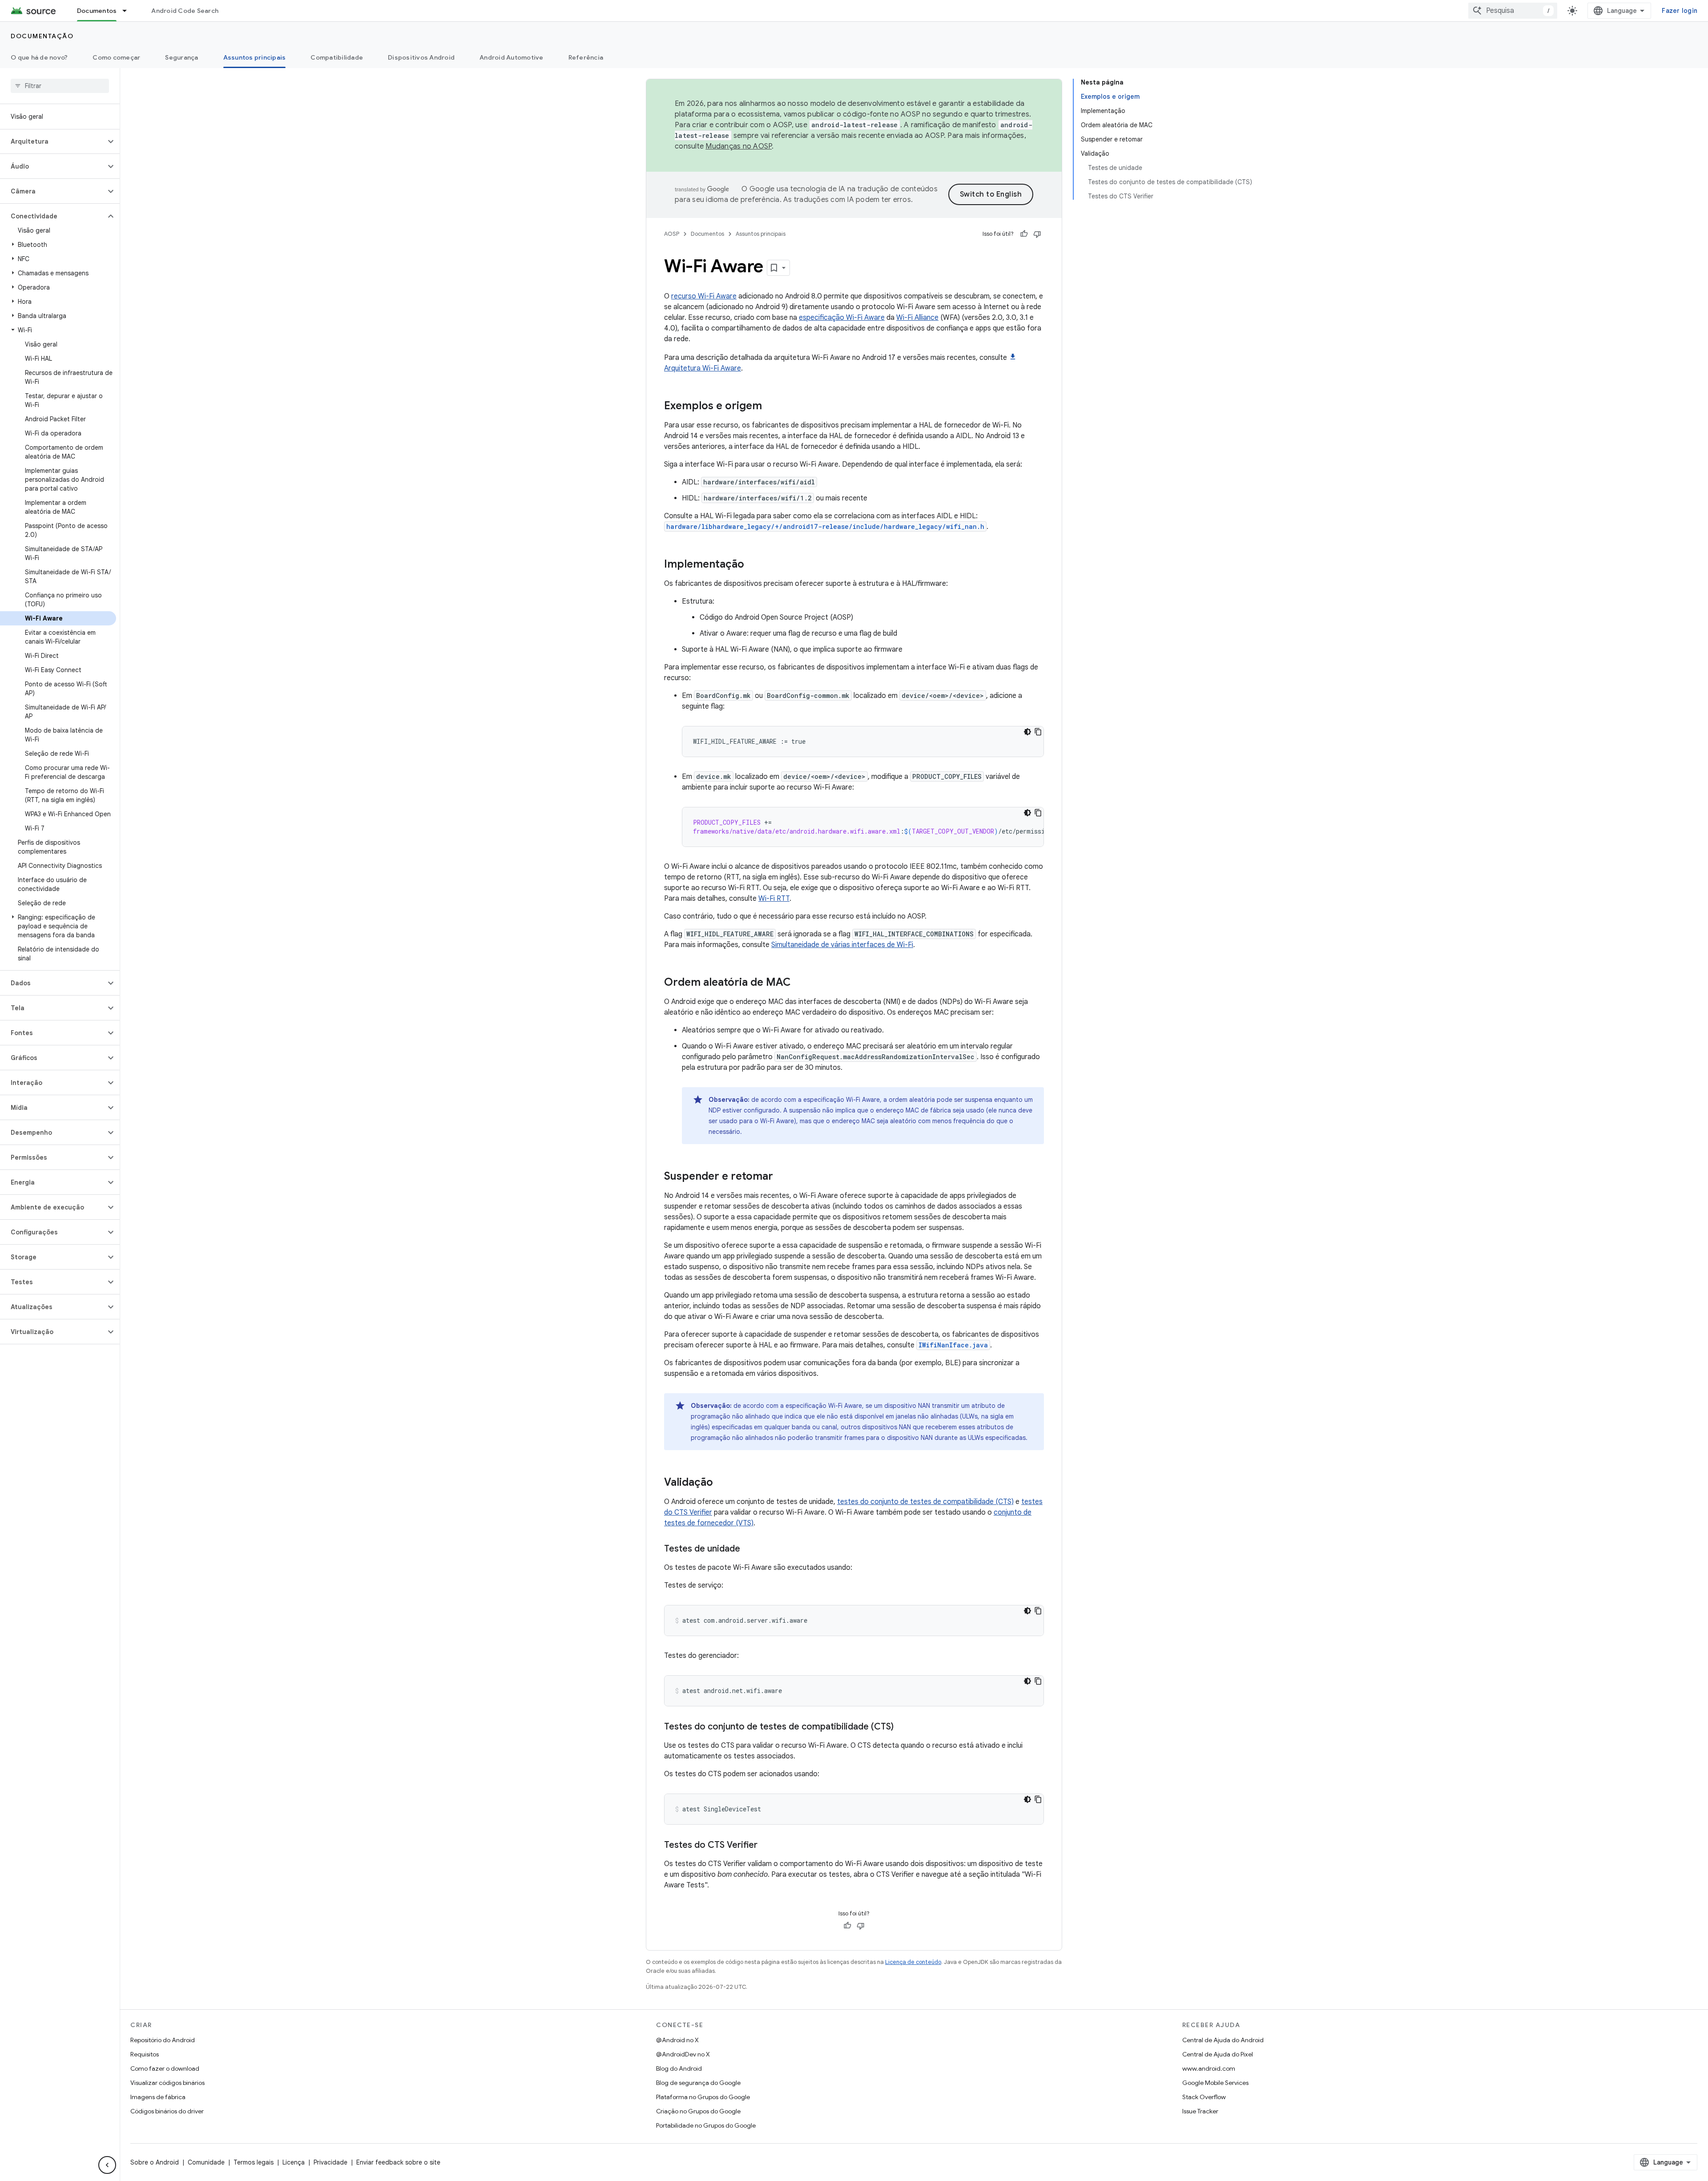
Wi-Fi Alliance (917, 318)
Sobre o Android (155, 2162)
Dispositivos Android (421, 57)
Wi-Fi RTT (774, 899)
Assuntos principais (255, 57)
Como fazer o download (165, 2068)
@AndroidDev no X (683, 2054)
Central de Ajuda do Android (1223, 2040)
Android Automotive (512, 57)
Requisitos (145, 2054)
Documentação (42, 36)
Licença (294, 2162)
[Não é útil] (1037, 234)
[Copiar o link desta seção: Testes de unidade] (749, 1549)
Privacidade (330, 2162)
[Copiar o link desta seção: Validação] (722, 1483)
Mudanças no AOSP (739, 146)
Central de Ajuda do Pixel (1218, 2054)
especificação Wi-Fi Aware (842, 318)
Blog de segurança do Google (698, 2083)
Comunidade (206, 2162)
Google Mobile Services (1215, 2083)
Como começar (116, 57)
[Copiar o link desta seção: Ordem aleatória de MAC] (800, 983)
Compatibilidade (337, 57)
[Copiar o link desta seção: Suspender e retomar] (782, 1177)
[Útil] (1024, 234)
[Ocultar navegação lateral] (107, 2165)
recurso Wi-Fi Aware (704, 296)
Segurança (181, 57)
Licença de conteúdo (913, 1962)
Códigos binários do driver (167, 2111)
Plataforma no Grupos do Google (703, 2097)
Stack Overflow (1204, 2097)
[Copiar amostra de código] (1038, 732)
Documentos (97, 11)
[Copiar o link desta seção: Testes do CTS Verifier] (766, 1846)
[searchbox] (60, 86)
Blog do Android (679, 2068)
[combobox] (1513, 11)
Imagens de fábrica (158, 2097)
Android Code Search (185, 11)
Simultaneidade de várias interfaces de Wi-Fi (842, 945)
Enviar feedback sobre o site (398, 2162)
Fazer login (1680, 11)
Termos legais (254, 2162)
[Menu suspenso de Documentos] (129, 11)
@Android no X (677, 2040)
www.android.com (1209, 2068)
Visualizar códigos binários (167, 2083)
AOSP (672, 234)
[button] (53, 141)
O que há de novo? (39, 57)
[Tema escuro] (1027, 732)
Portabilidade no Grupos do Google (706, 2125)
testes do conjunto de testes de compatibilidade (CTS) (925, 1502)
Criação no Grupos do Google (698, 2111)
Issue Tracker (1200, 2111)
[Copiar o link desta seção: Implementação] (753, 565)
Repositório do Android (163, 2040)
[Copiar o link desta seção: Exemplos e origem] (771, 407)
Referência (586, 57)
